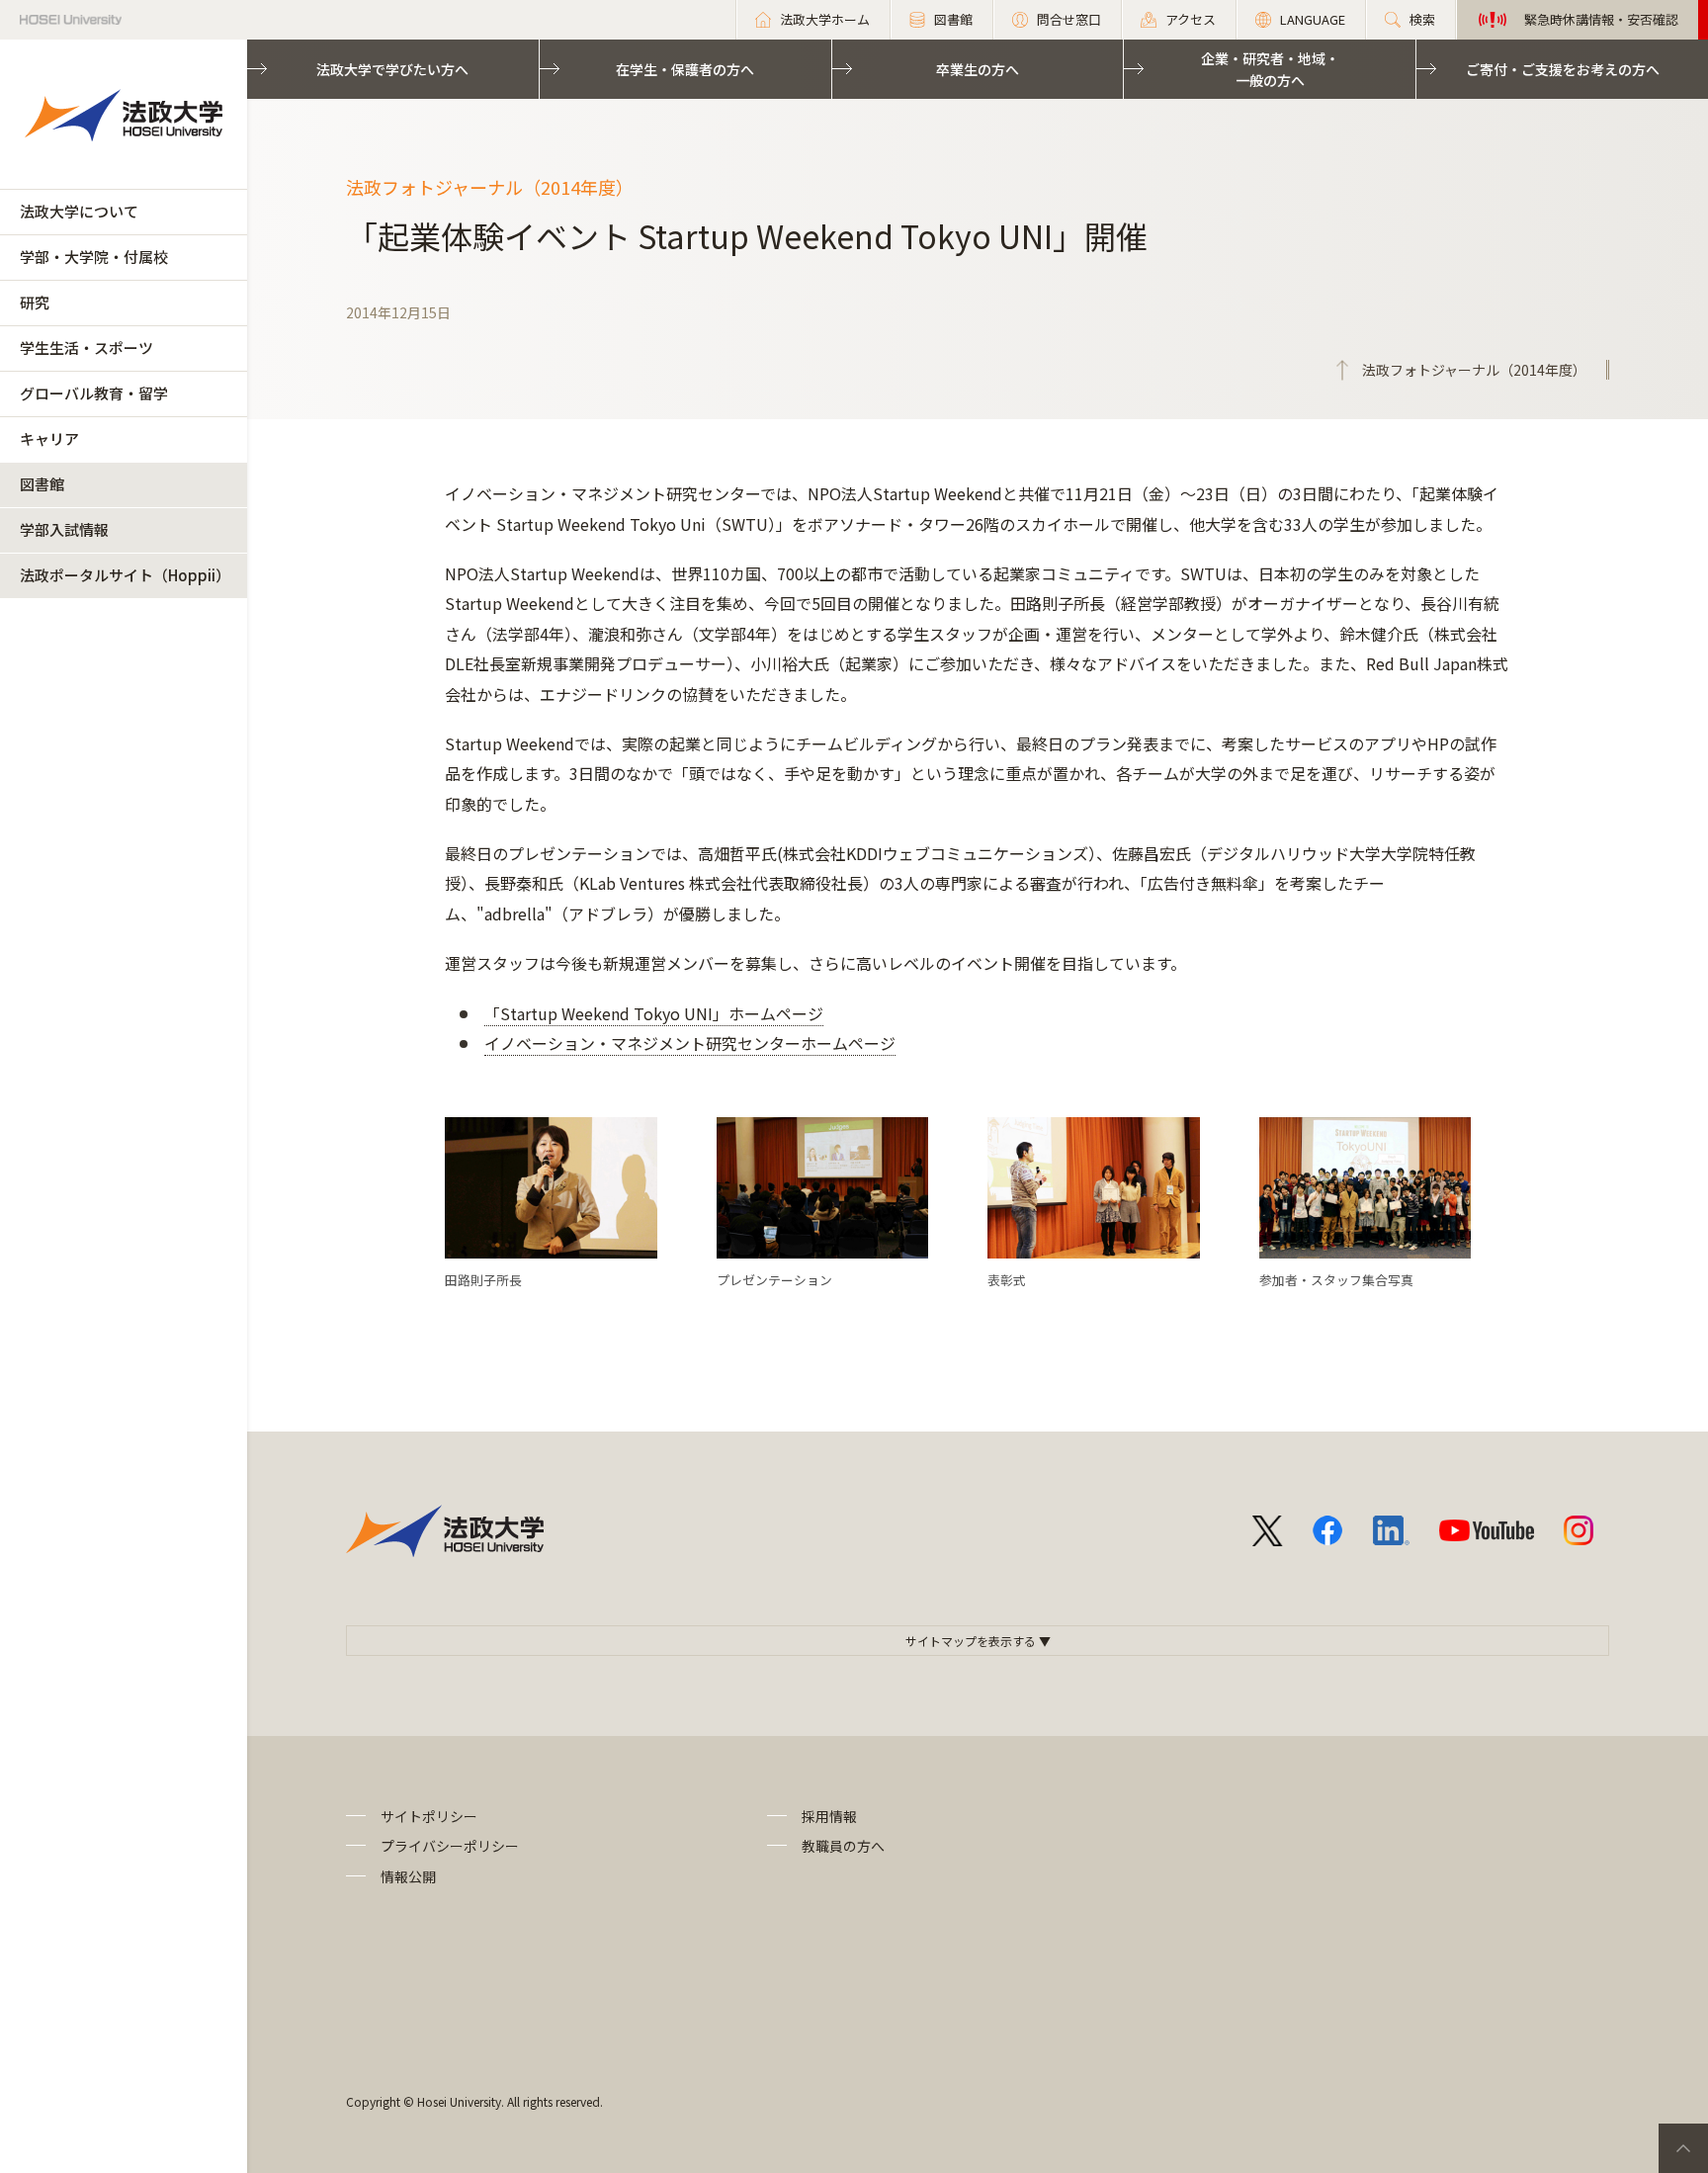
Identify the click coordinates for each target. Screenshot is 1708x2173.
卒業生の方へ (978, 69)
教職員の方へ (843, 1846)
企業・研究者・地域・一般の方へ (1270, 69)
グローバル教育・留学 (94, 393)
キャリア (49, 438)
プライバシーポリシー (450, 1846)
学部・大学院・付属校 (94, 257)
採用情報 (829, 1816)
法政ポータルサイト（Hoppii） (125, 575)
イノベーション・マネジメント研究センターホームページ (690, 1043)
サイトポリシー (429, 1816)
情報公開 (408, 1876)
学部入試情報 (64, 529)
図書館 (42, 484)
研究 (35, 302)
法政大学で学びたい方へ (392, 69)
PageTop (1683, 2148)
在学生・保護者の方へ (685, 69)
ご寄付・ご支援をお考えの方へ (1563, 69)
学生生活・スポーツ (86, 348)
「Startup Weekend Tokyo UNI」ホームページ (654, 1013)
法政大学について (79, 211)
